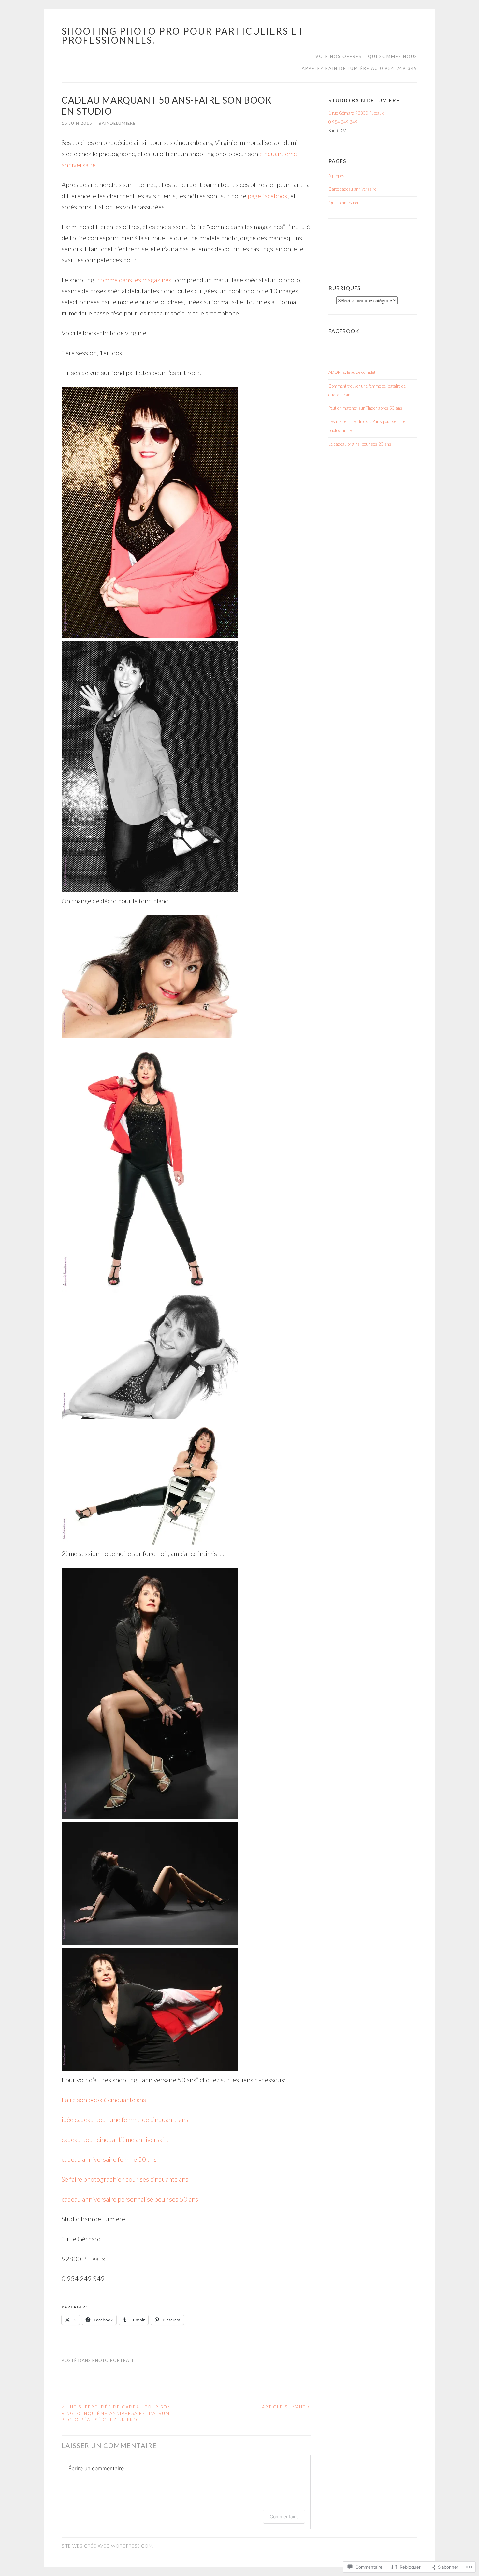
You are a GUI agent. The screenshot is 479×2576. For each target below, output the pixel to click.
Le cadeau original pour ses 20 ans (360, 444)
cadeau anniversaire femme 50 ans (109, 2159)
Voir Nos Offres (339, 56)
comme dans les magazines (134, 280)
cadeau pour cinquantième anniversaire (116, 2139)
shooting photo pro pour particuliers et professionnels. (183, 36)
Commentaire (284, 2517)
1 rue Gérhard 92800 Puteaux (356, 113)
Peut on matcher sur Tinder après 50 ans (365, 408)
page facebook (268, 196)
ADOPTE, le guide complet (352, 372)
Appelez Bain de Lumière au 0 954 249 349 (360, 68)
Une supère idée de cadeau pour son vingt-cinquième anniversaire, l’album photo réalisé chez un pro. (116, 2413)
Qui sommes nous (393, 56)
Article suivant (286, 2407)
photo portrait (113, 2360)
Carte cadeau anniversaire (352, 189)
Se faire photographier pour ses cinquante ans (125, 2179)
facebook (344, 331)
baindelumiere (117, 123)
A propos (336, 176)
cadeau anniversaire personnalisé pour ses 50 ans (130, 2199)
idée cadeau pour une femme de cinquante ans (125, 2119)
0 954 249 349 (343, 122)
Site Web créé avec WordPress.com (107, 2546)
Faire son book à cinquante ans (104, 2100)
